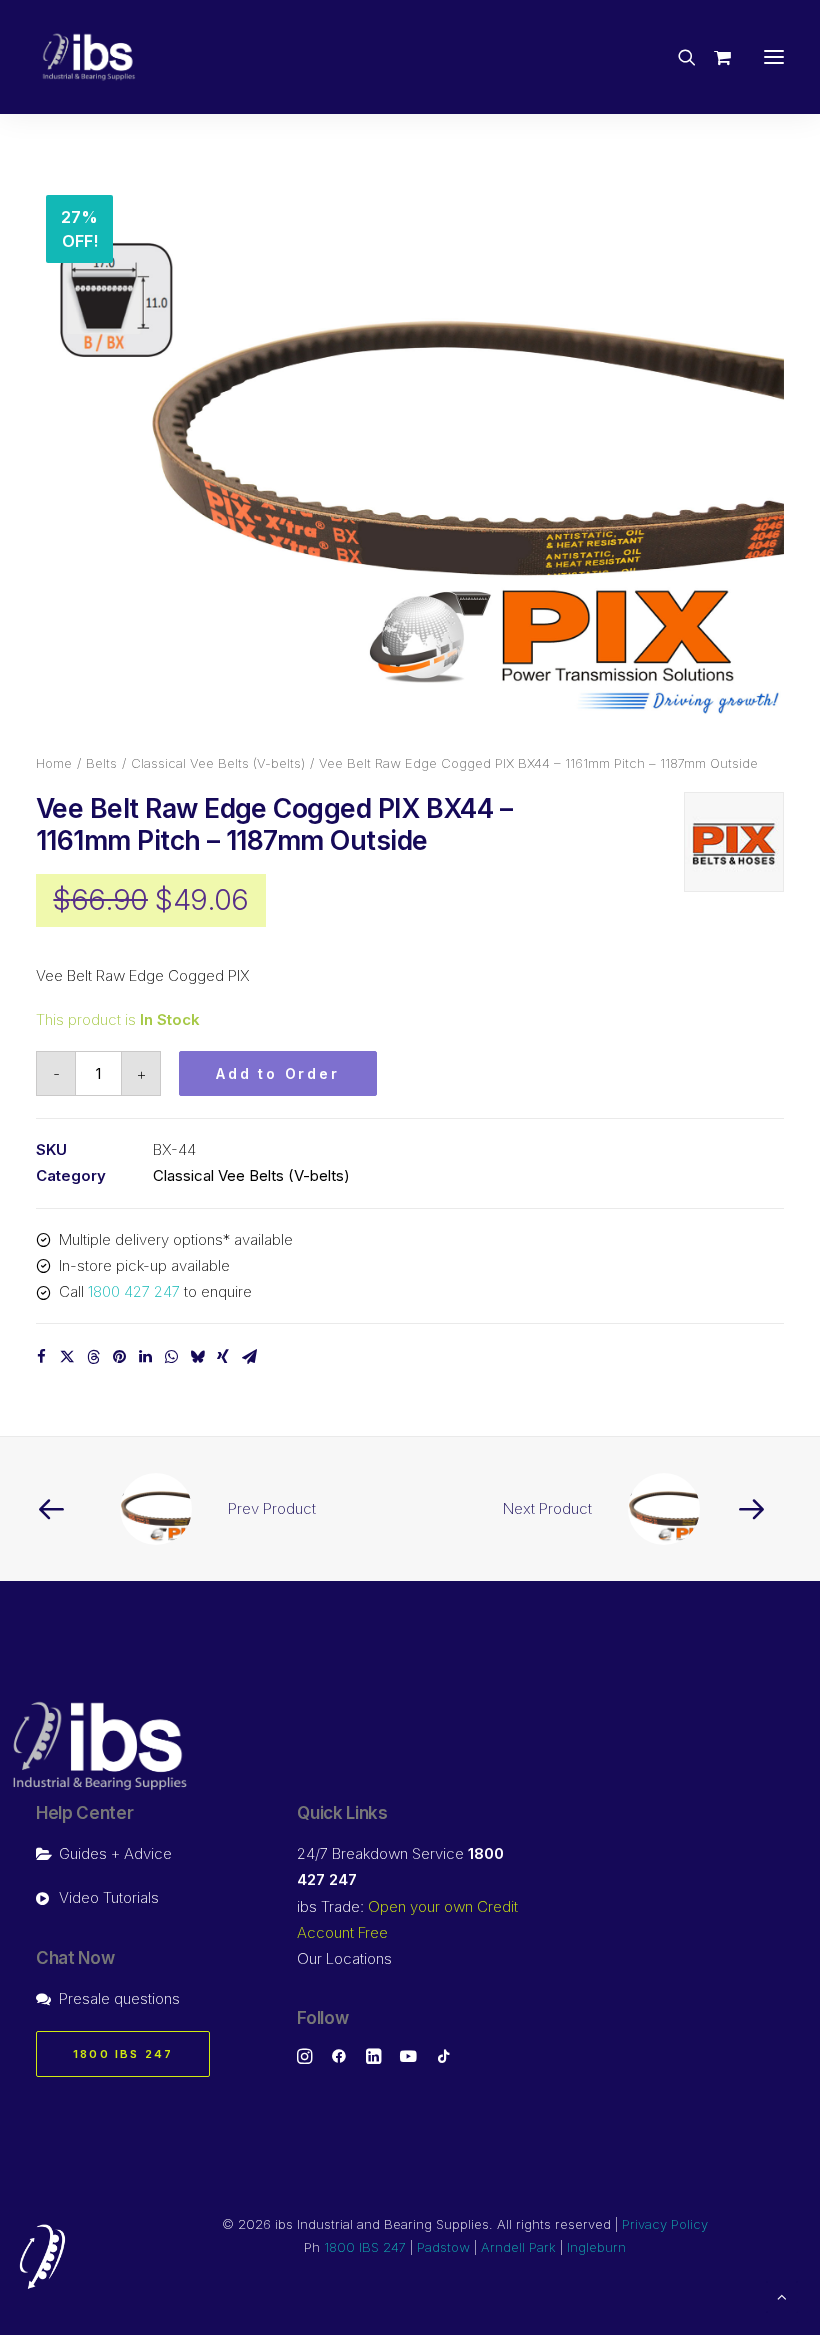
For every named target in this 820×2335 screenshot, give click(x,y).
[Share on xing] (223, 1357)
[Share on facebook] (41, 1357)
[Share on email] (249, 1357)
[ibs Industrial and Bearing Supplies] (89, 57)
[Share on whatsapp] (171, 1357)
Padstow (443, 2247)
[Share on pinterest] (119, 1357)
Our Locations (344, 1958)
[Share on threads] (93, 1357)
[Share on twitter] (67, 1357)
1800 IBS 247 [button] (123, 2054)
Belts (101, 763)
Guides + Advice (115, 1853)
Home (54, 763)
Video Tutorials (109, 1897)
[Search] (678, 57)
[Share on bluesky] (197, 1357)
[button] (774, 57)
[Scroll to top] (782, 2295)
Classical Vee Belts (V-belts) (218, 763)
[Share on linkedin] (145, 1357)
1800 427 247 (134, 1291)
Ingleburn (596, 2247)
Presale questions (119, 1998)
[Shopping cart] (713, 57)
